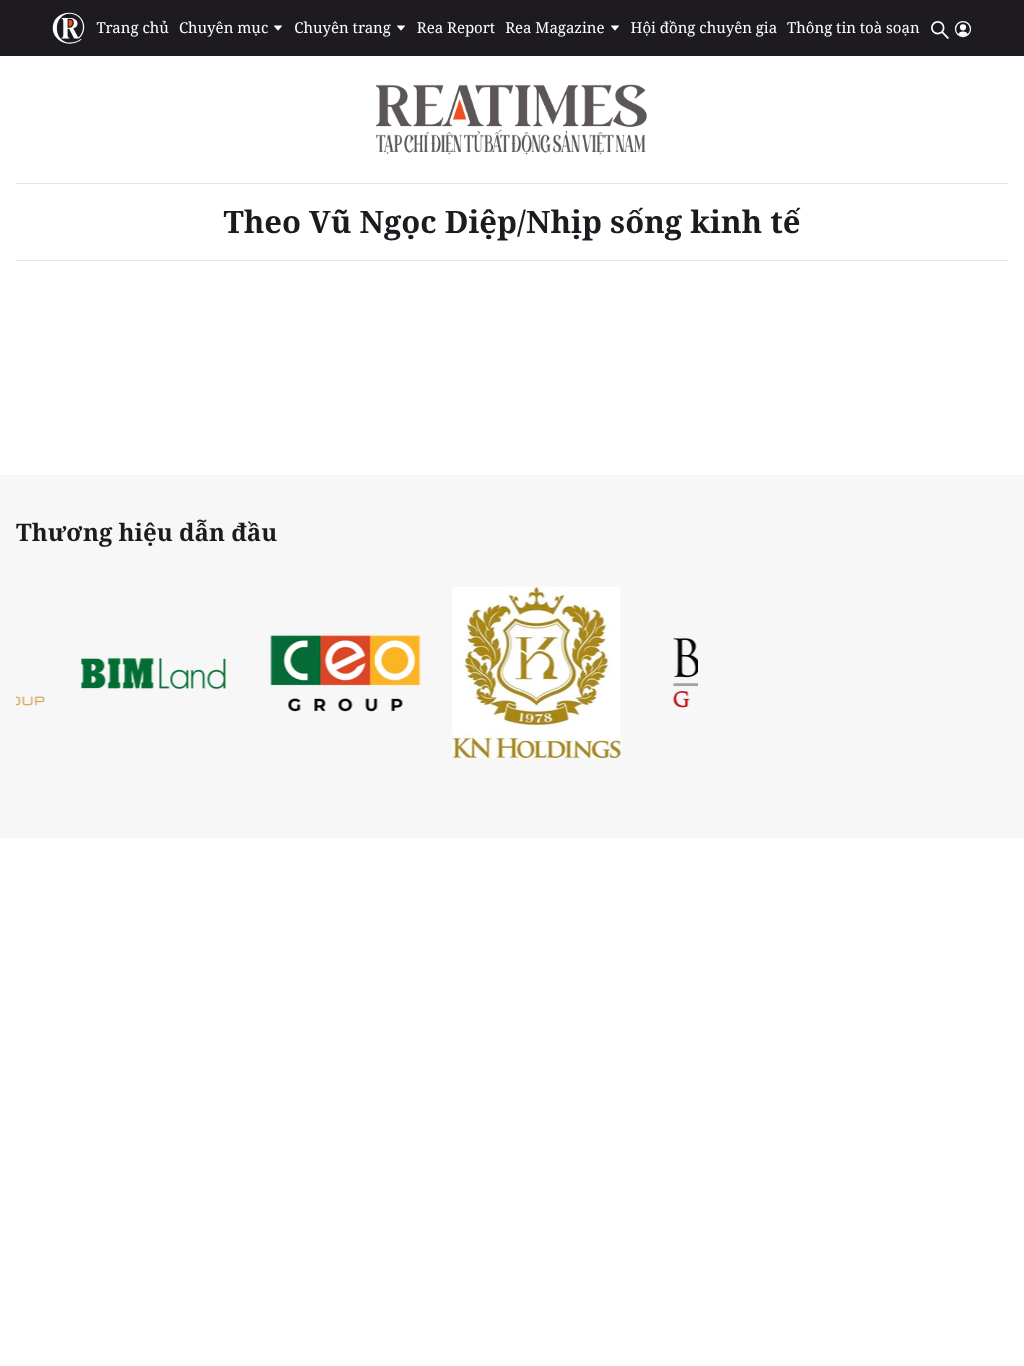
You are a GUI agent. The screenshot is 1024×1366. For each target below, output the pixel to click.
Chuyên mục (223, 28)
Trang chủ (132, 28)
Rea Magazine (554, 28)
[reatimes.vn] (68, 28)
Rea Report (456, 28)
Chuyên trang (342, 28)
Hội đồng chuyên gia (704, 28)
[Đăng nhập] (963, 29)
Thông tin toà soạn (853, 28)
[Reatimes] (512, 119)
